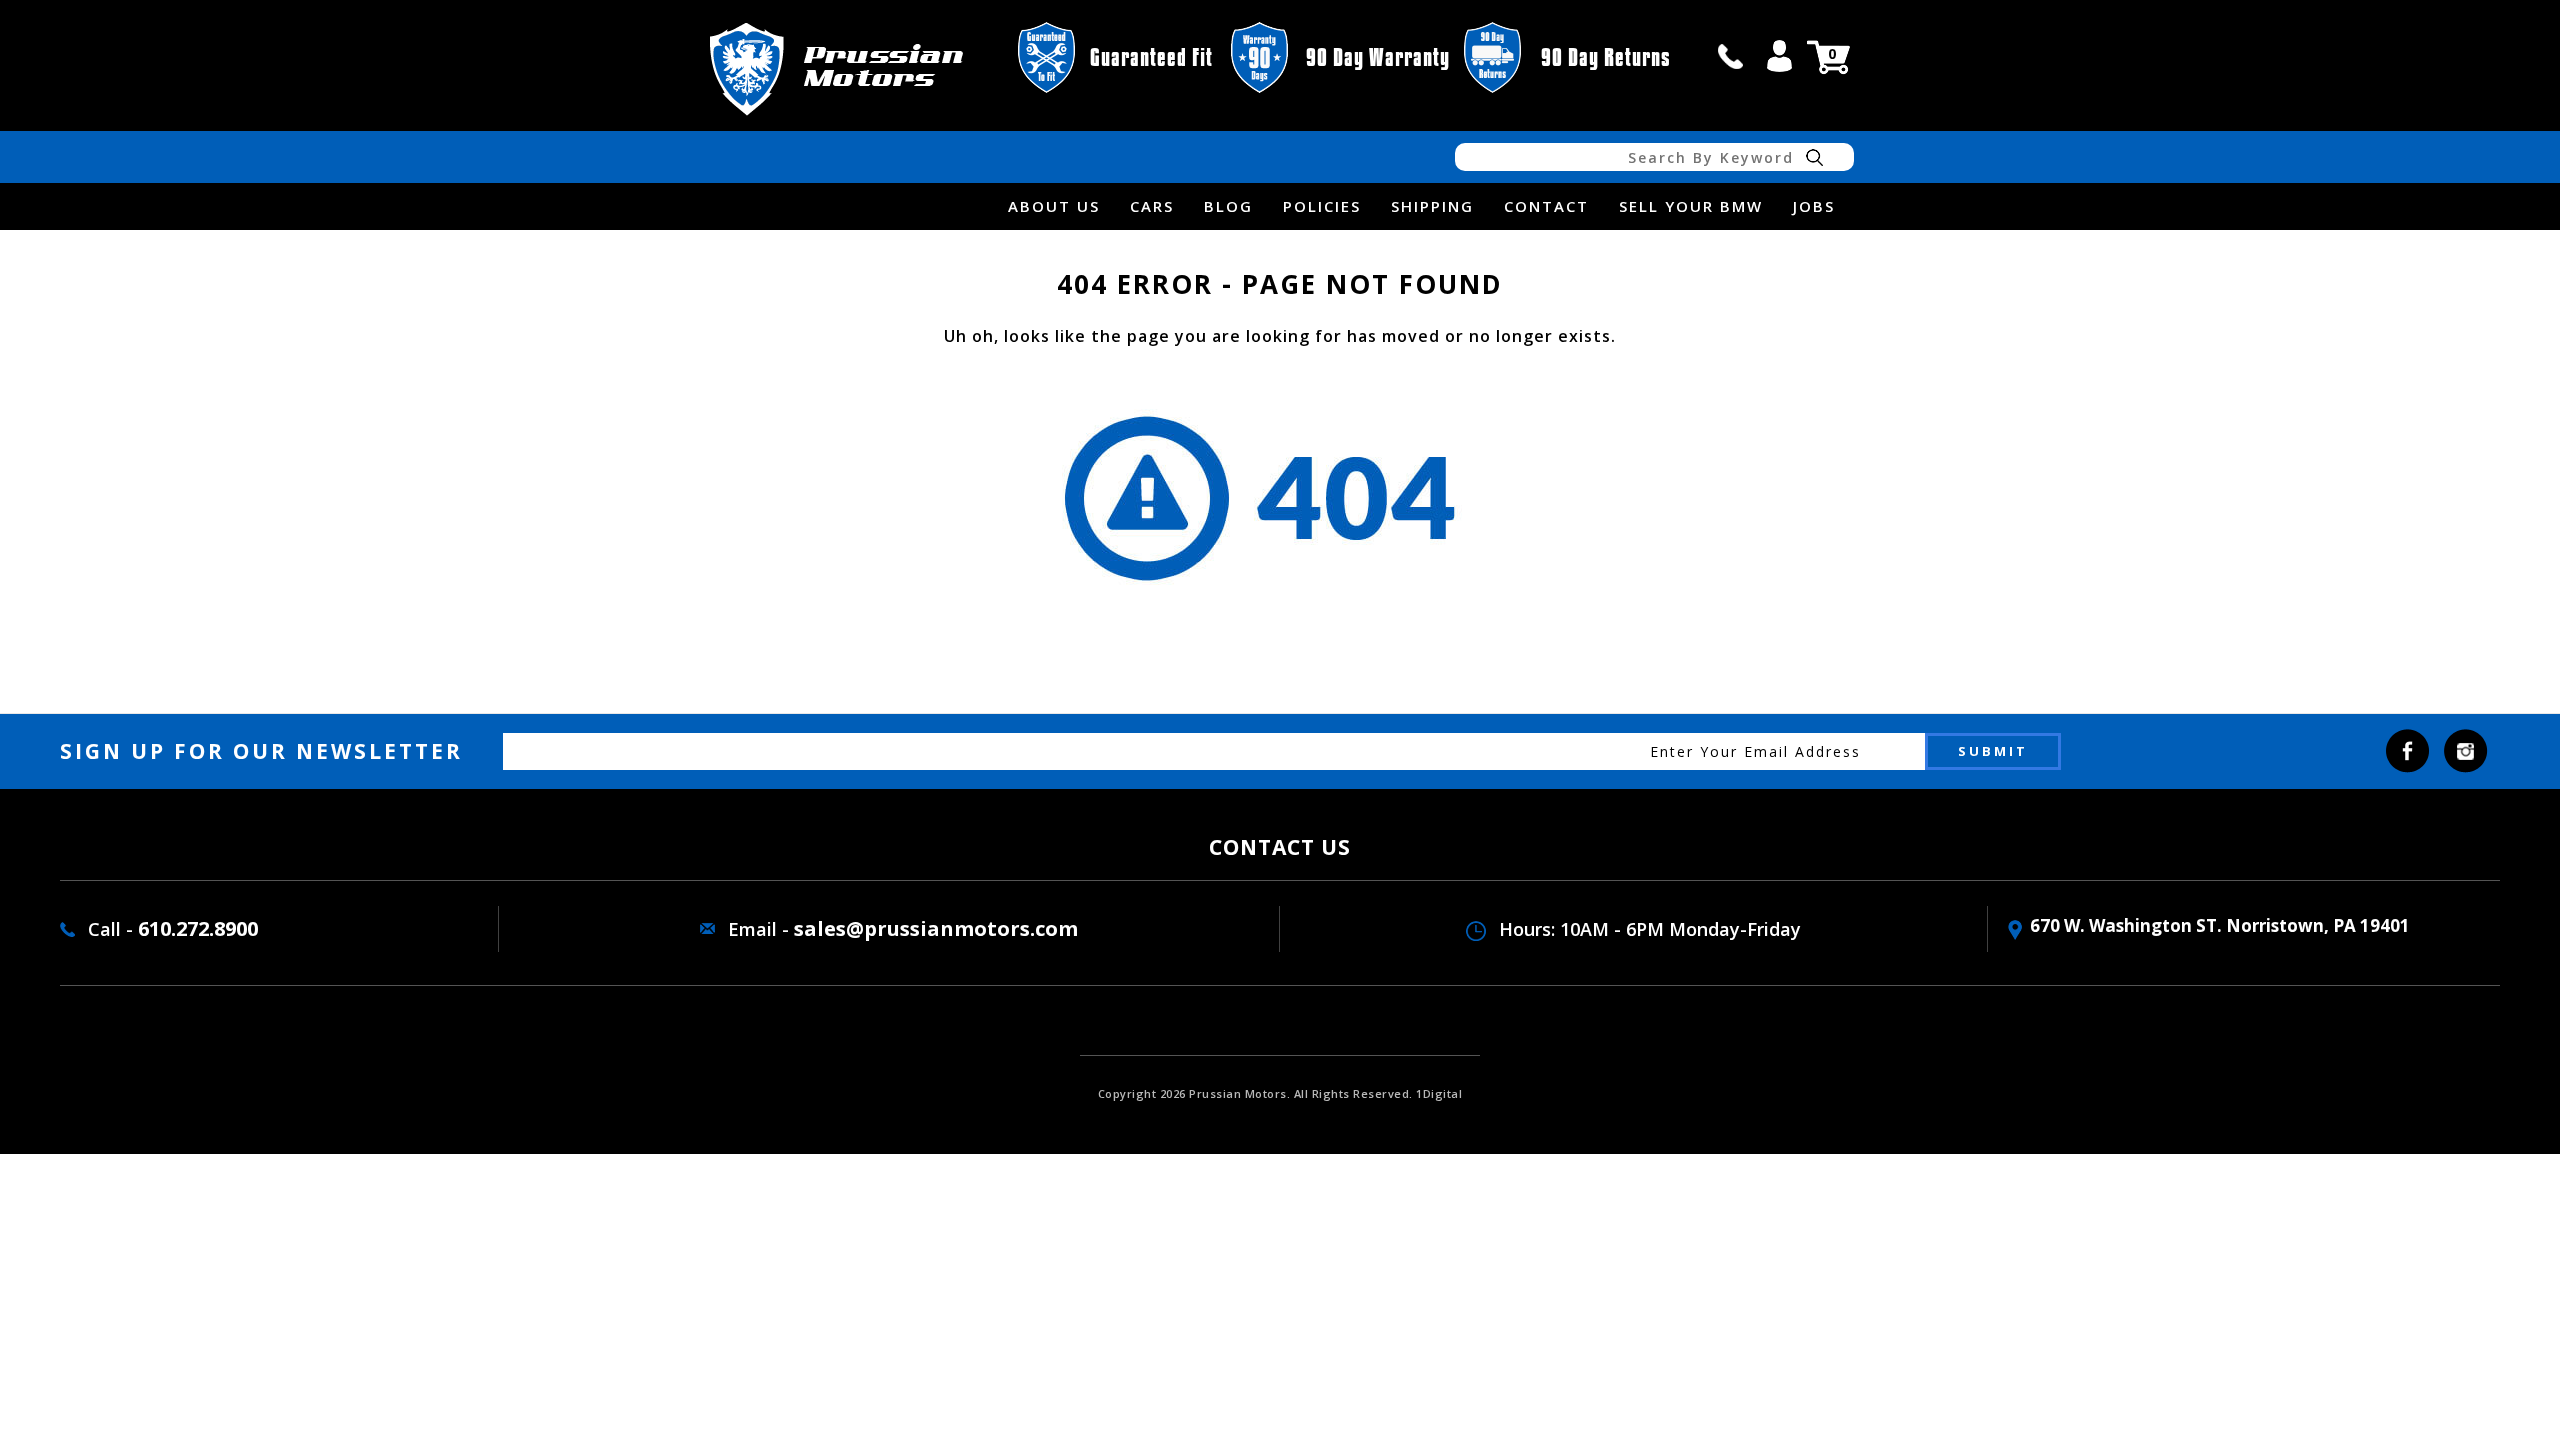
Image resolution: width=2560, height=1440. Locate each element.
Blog (1228, 206)
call (1731, 56)
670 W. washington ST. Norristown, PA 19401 (2220, 925)
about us (1054, 206)
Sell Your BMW (1691, 206)
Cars (1152, 206)
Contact (1546, 206)
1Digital (1439, 1093)
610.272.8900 (198, 928)
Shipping (1432, 206)
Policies (1322, 206)
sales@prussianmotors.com (936, 928)
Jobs (1814, 206)
